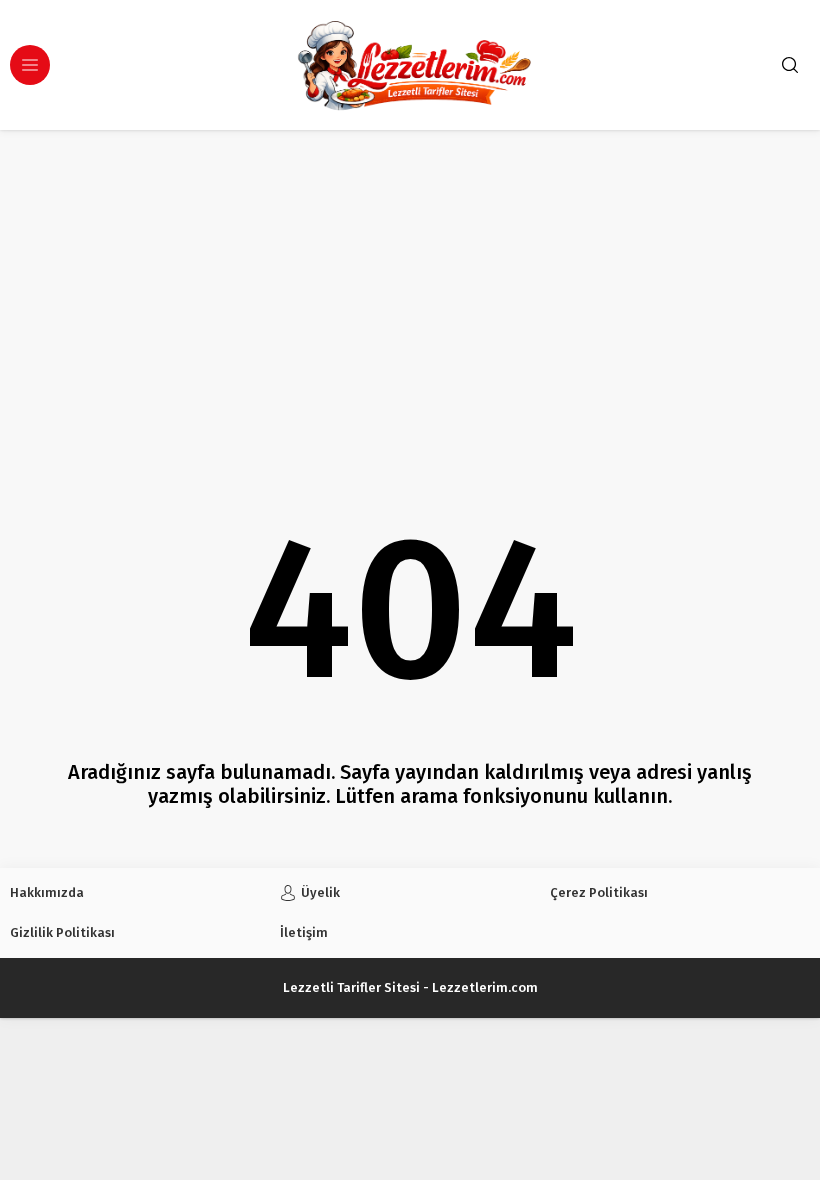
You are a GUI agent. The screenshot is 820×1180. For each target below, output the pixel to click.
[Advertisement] (410, 280)
